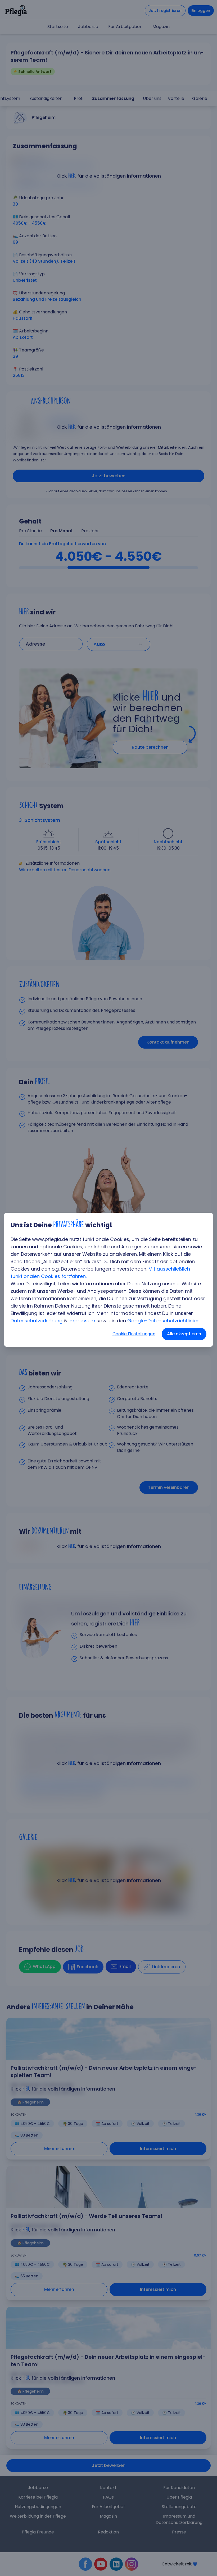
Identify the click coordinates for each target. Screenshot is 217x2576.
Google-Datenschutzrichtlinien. (164, 1321)
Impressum (82, 1321)
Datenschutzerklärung (37, 1321)
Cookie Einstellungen (134, 1334)
